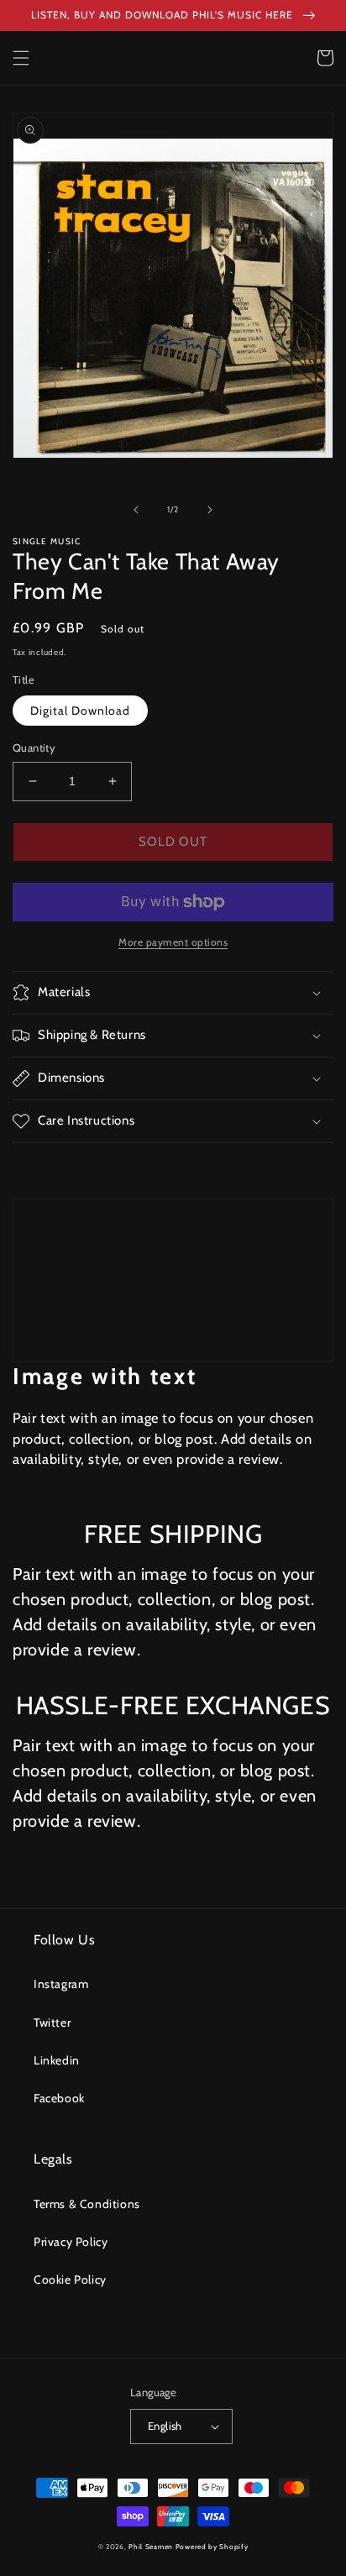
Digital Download (80, 711)
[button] (21, 58)
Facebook (59, 2098)
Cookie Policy (70, 2280)
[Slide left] (136, 510)
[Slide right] (210, 510)
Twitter (52, 2023)
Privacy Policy (71, 2242)
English (165, 2426)
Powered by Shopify (212, 2547)
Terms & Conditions (87, 2204)
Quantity (34, 748)
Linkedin (57, 2060)
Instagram (61, 1984)
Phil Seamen (151, 2547)
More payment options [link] (173, 942)
